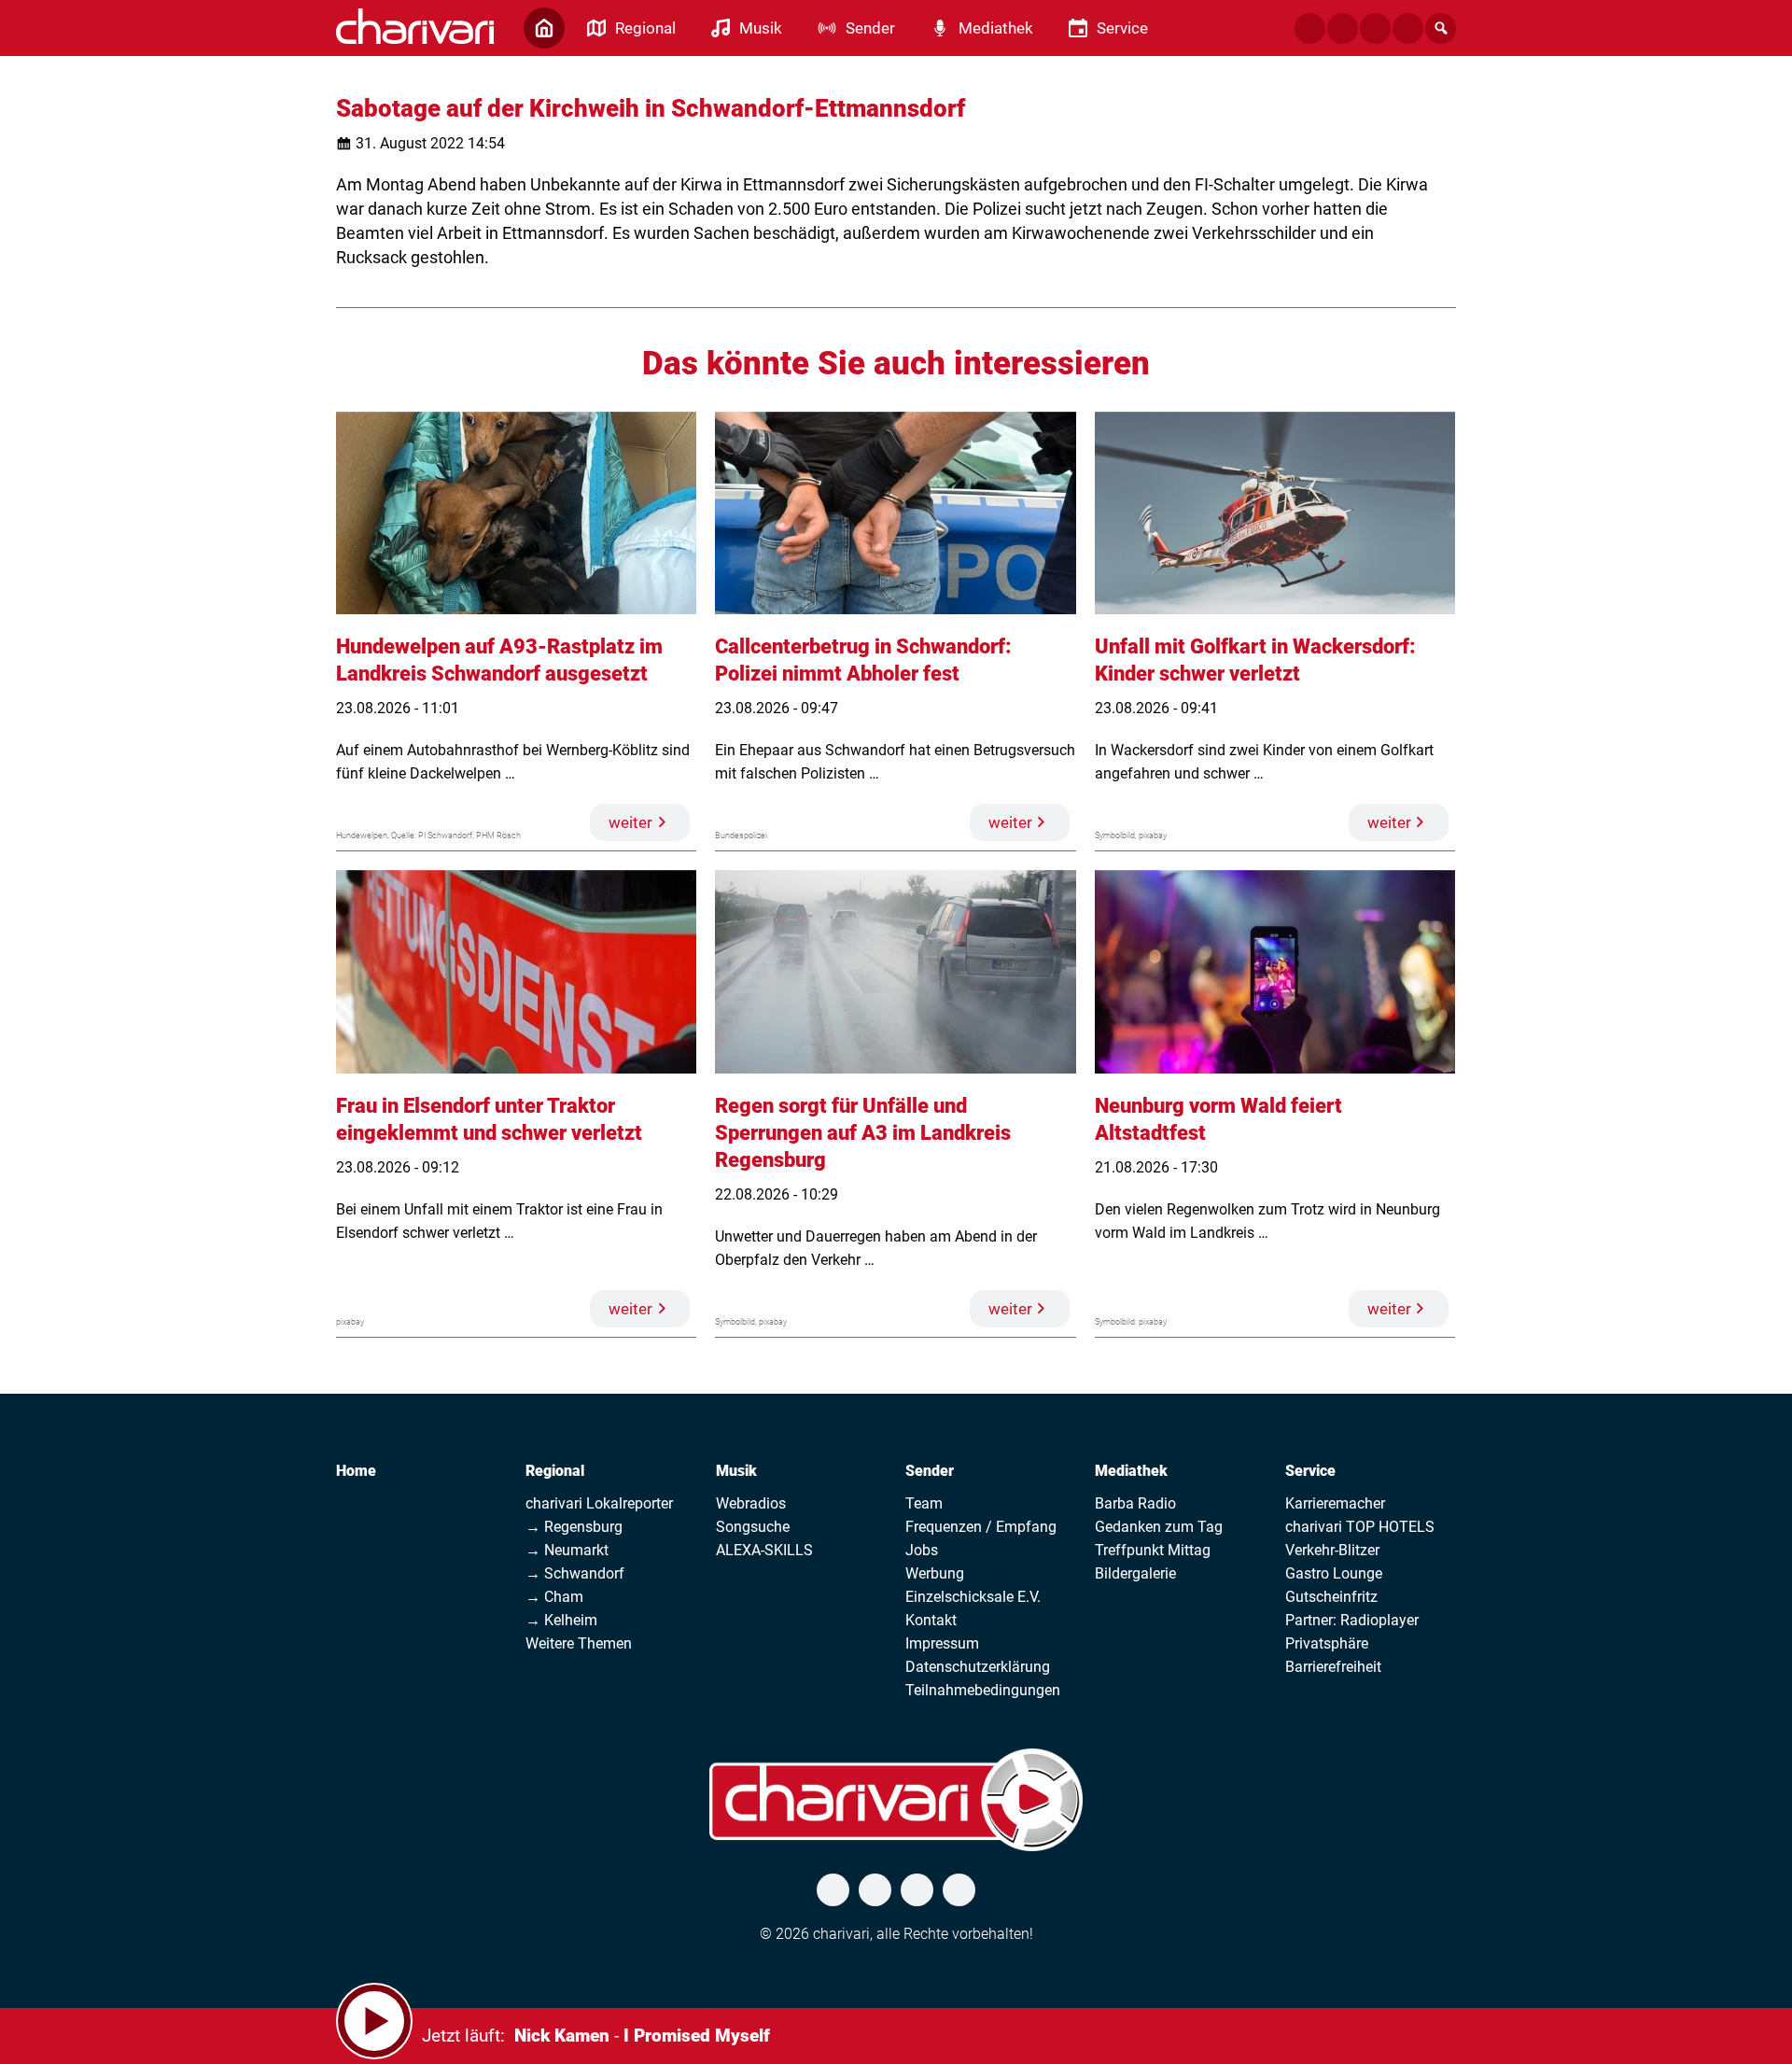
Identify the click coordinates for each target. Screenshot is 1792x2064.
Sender (930, 1471)
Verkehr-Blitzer (1332, 1550)
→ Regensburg (574, 1527)
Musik (736, 1471)
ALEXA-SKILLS (764, 1550)
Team (924, 1503)
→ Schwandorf (575, 1573)
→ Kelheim (561, 1620)
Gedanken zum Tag (1159, 1527)
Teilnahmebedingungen (983, 1690)
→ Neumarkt (567, 1550)
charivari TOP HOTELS (1360, 1527)
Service (1310, 1471)
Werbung (935, 1573)
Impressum (942, 1643)
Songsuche (753, 1527)
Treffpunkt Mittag (1153, 1550)
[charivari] (415, 26)
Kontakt (931, 1620)
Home (356, 1471)
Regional (555, 1471)
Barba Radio (1135, 1503)
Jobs (922, 1550)
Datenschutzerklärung (978, 1667)
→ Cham (554, 1597)
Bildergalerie (1135, 1573)
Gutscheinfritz (1331, 1597)
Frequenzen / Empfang (981, 1527)
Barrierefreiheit (1333, 1667)
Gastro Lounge (1334, 1573)
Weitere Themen (579, 1643)
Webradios (751, 1503)
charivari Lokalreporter (599, 1503)
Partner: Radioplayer (1352, 1620)
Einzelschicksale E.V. (973, 1597)
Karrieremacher (1335, 1503)
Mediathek (1131, 1471)
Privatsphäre (1327, 1643)
